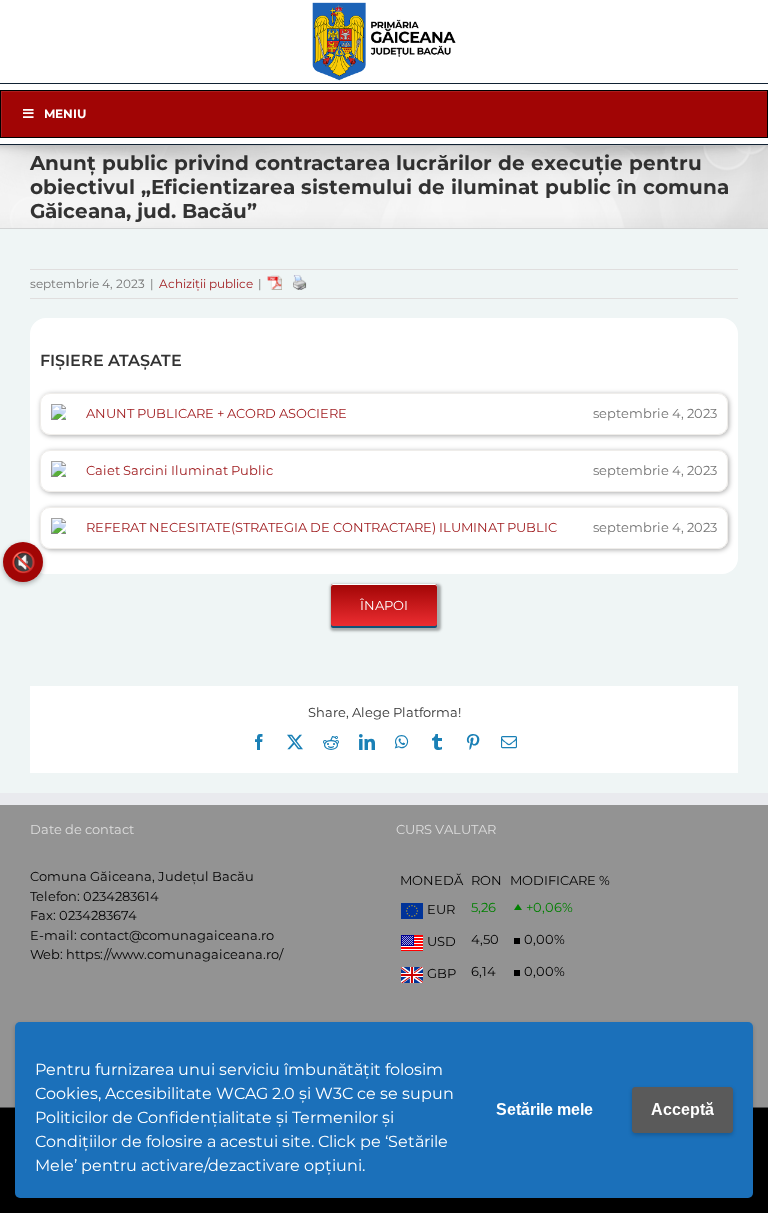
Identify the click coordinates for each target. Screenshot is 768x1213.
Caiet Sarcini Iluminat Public (179, 470)
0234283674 (98, 915)
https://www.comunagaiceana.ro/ (174, 954)
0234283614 (121, 896)
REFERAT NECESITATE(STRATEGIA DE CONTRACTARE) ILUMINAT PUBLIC (321, 527)
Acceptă (682, 1109)
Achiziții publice (206, 283)
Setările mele (544, 1109)
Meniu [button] (65, 113)
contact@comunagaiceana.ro (177, 935)
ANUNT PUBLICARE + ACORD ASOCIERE (216, 413)
